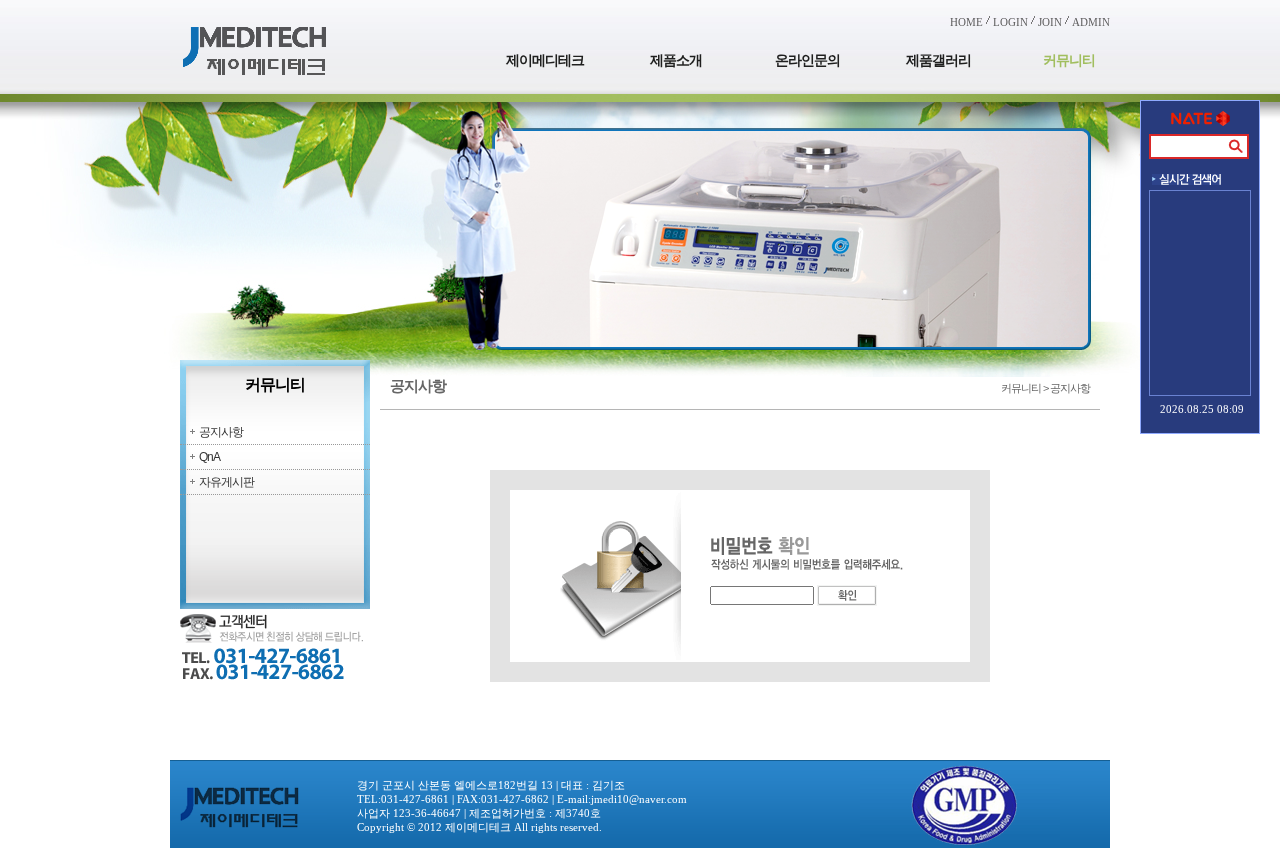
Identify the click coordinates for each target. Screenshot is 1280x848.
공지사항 (221, 432)
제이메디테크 (545, 60)
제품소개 (676, 60)
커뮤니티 (1069, 60)
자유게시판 (226, 482)
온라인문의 (807, 60)
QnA (209, 457)
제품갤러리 (938, 60)
